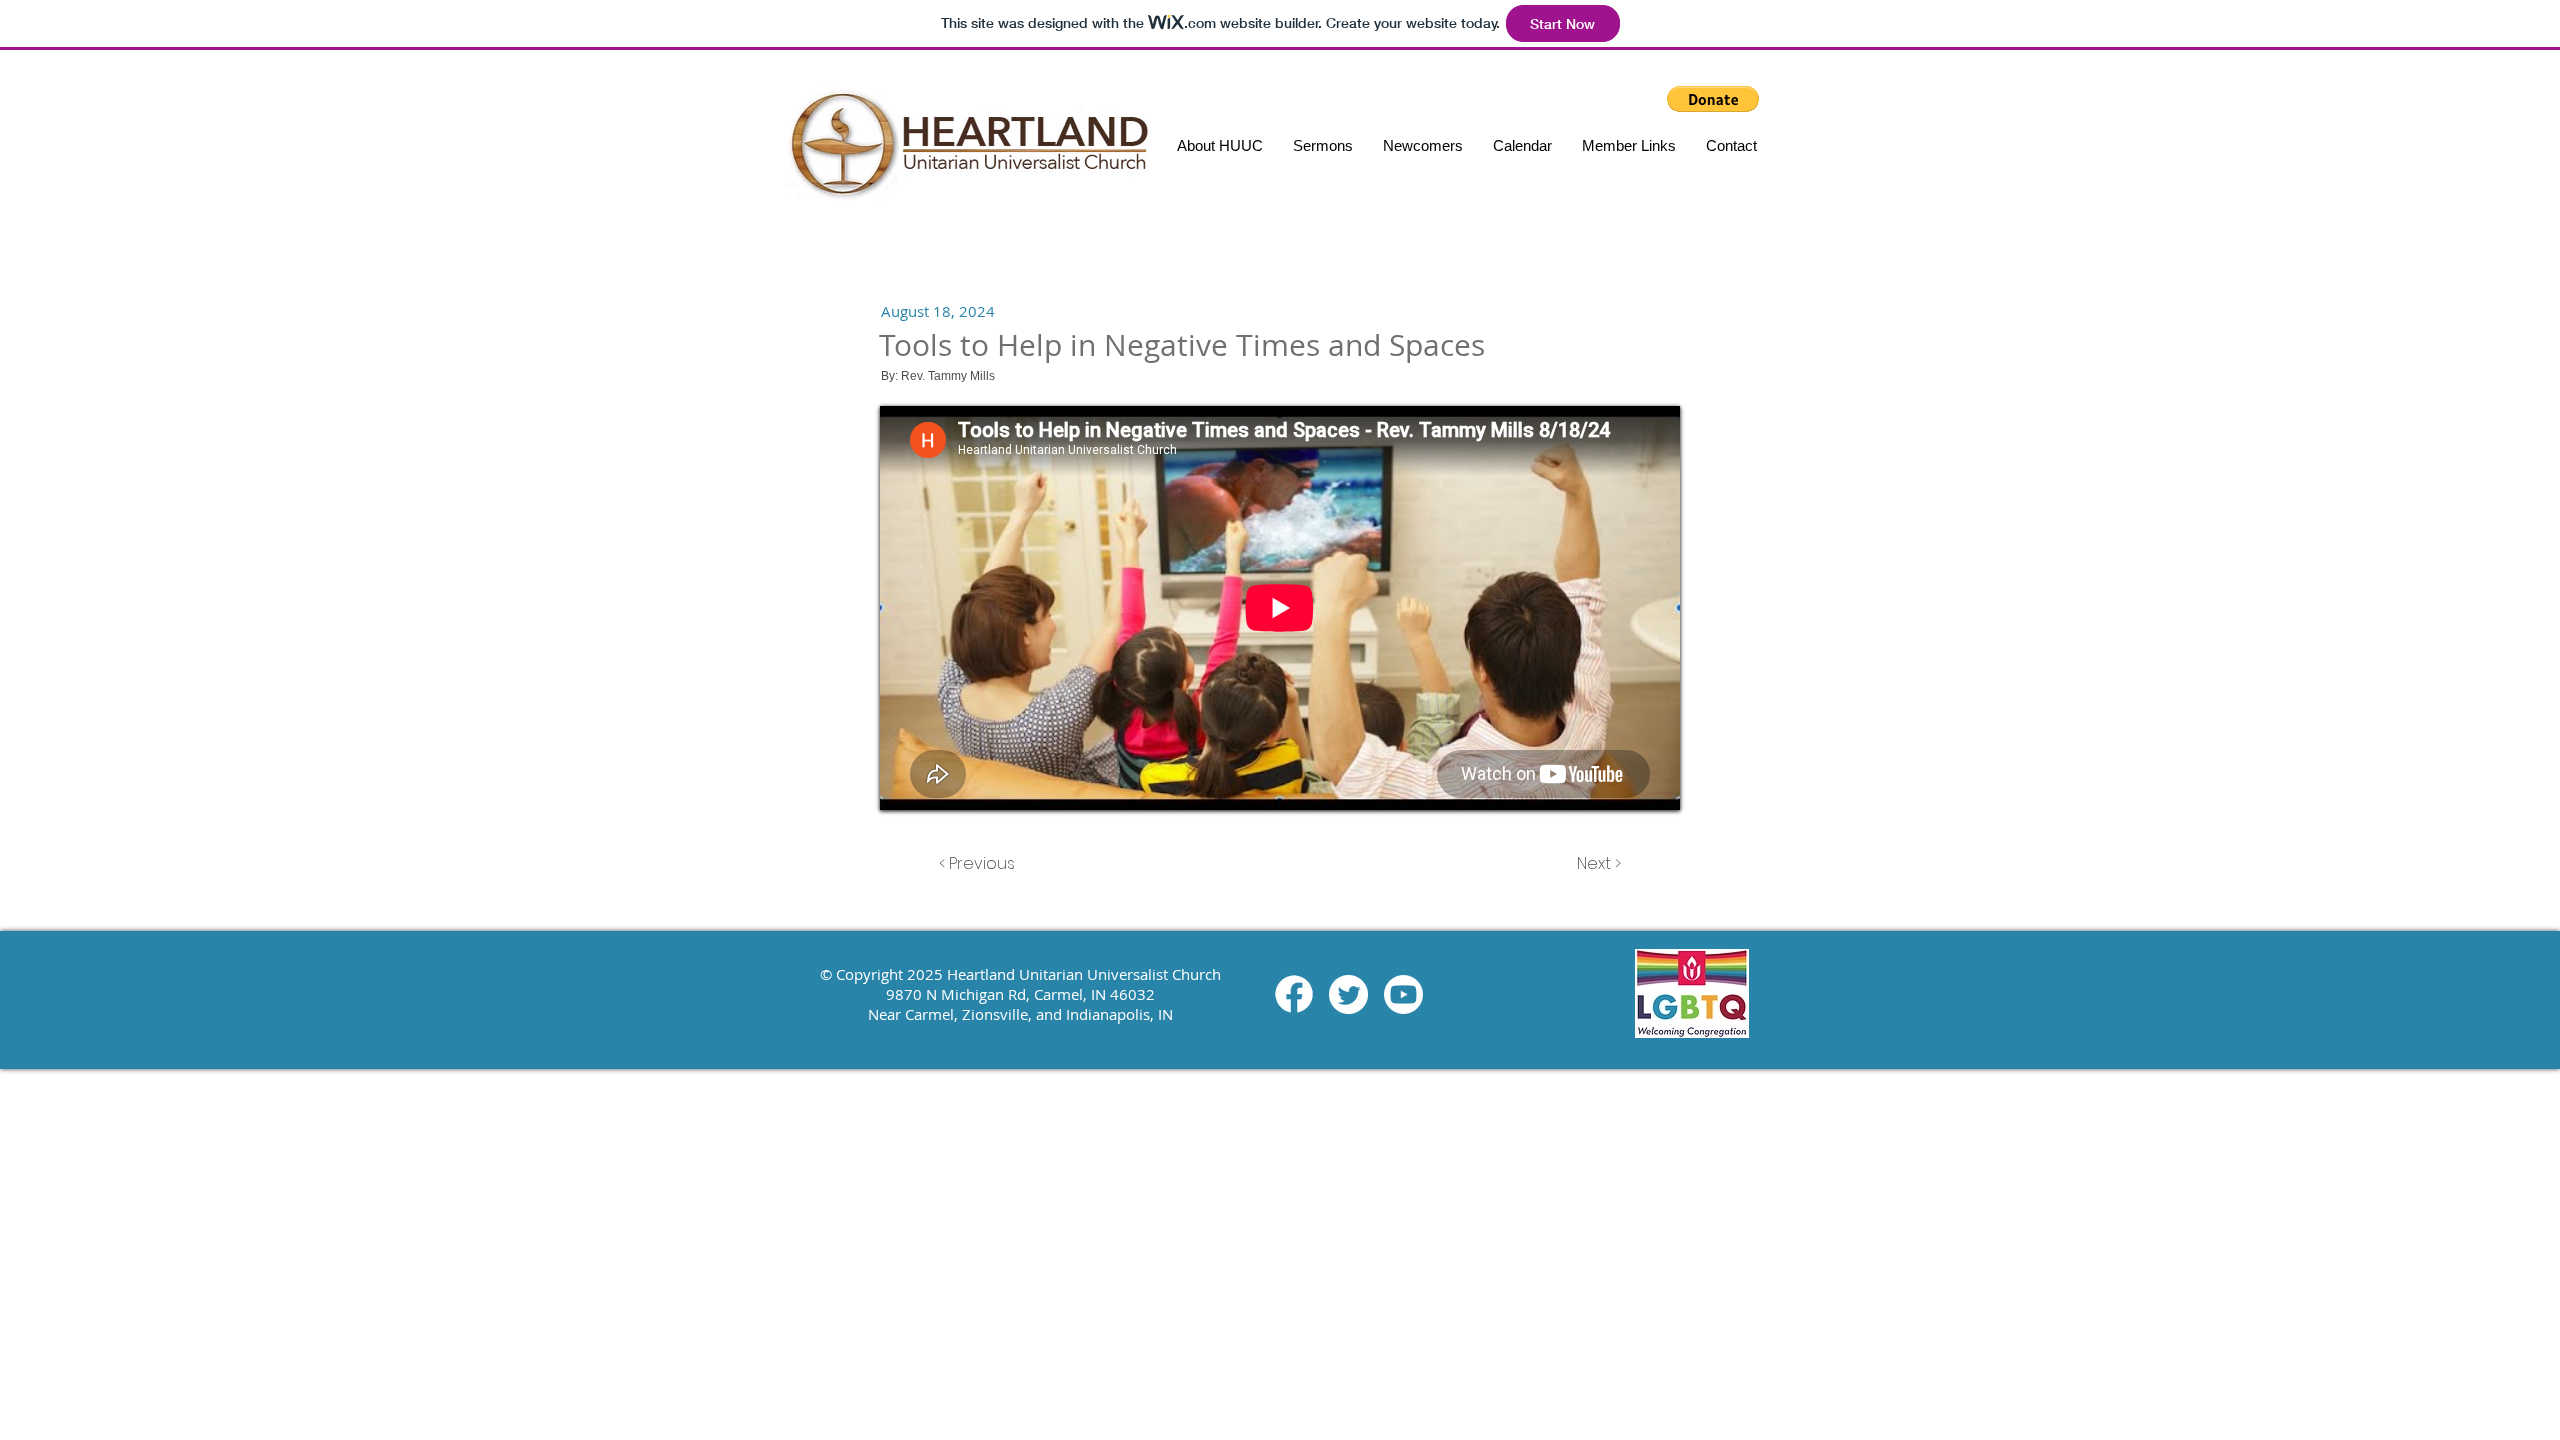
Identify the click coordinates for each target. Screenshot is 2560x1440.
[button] (1629, 145)
